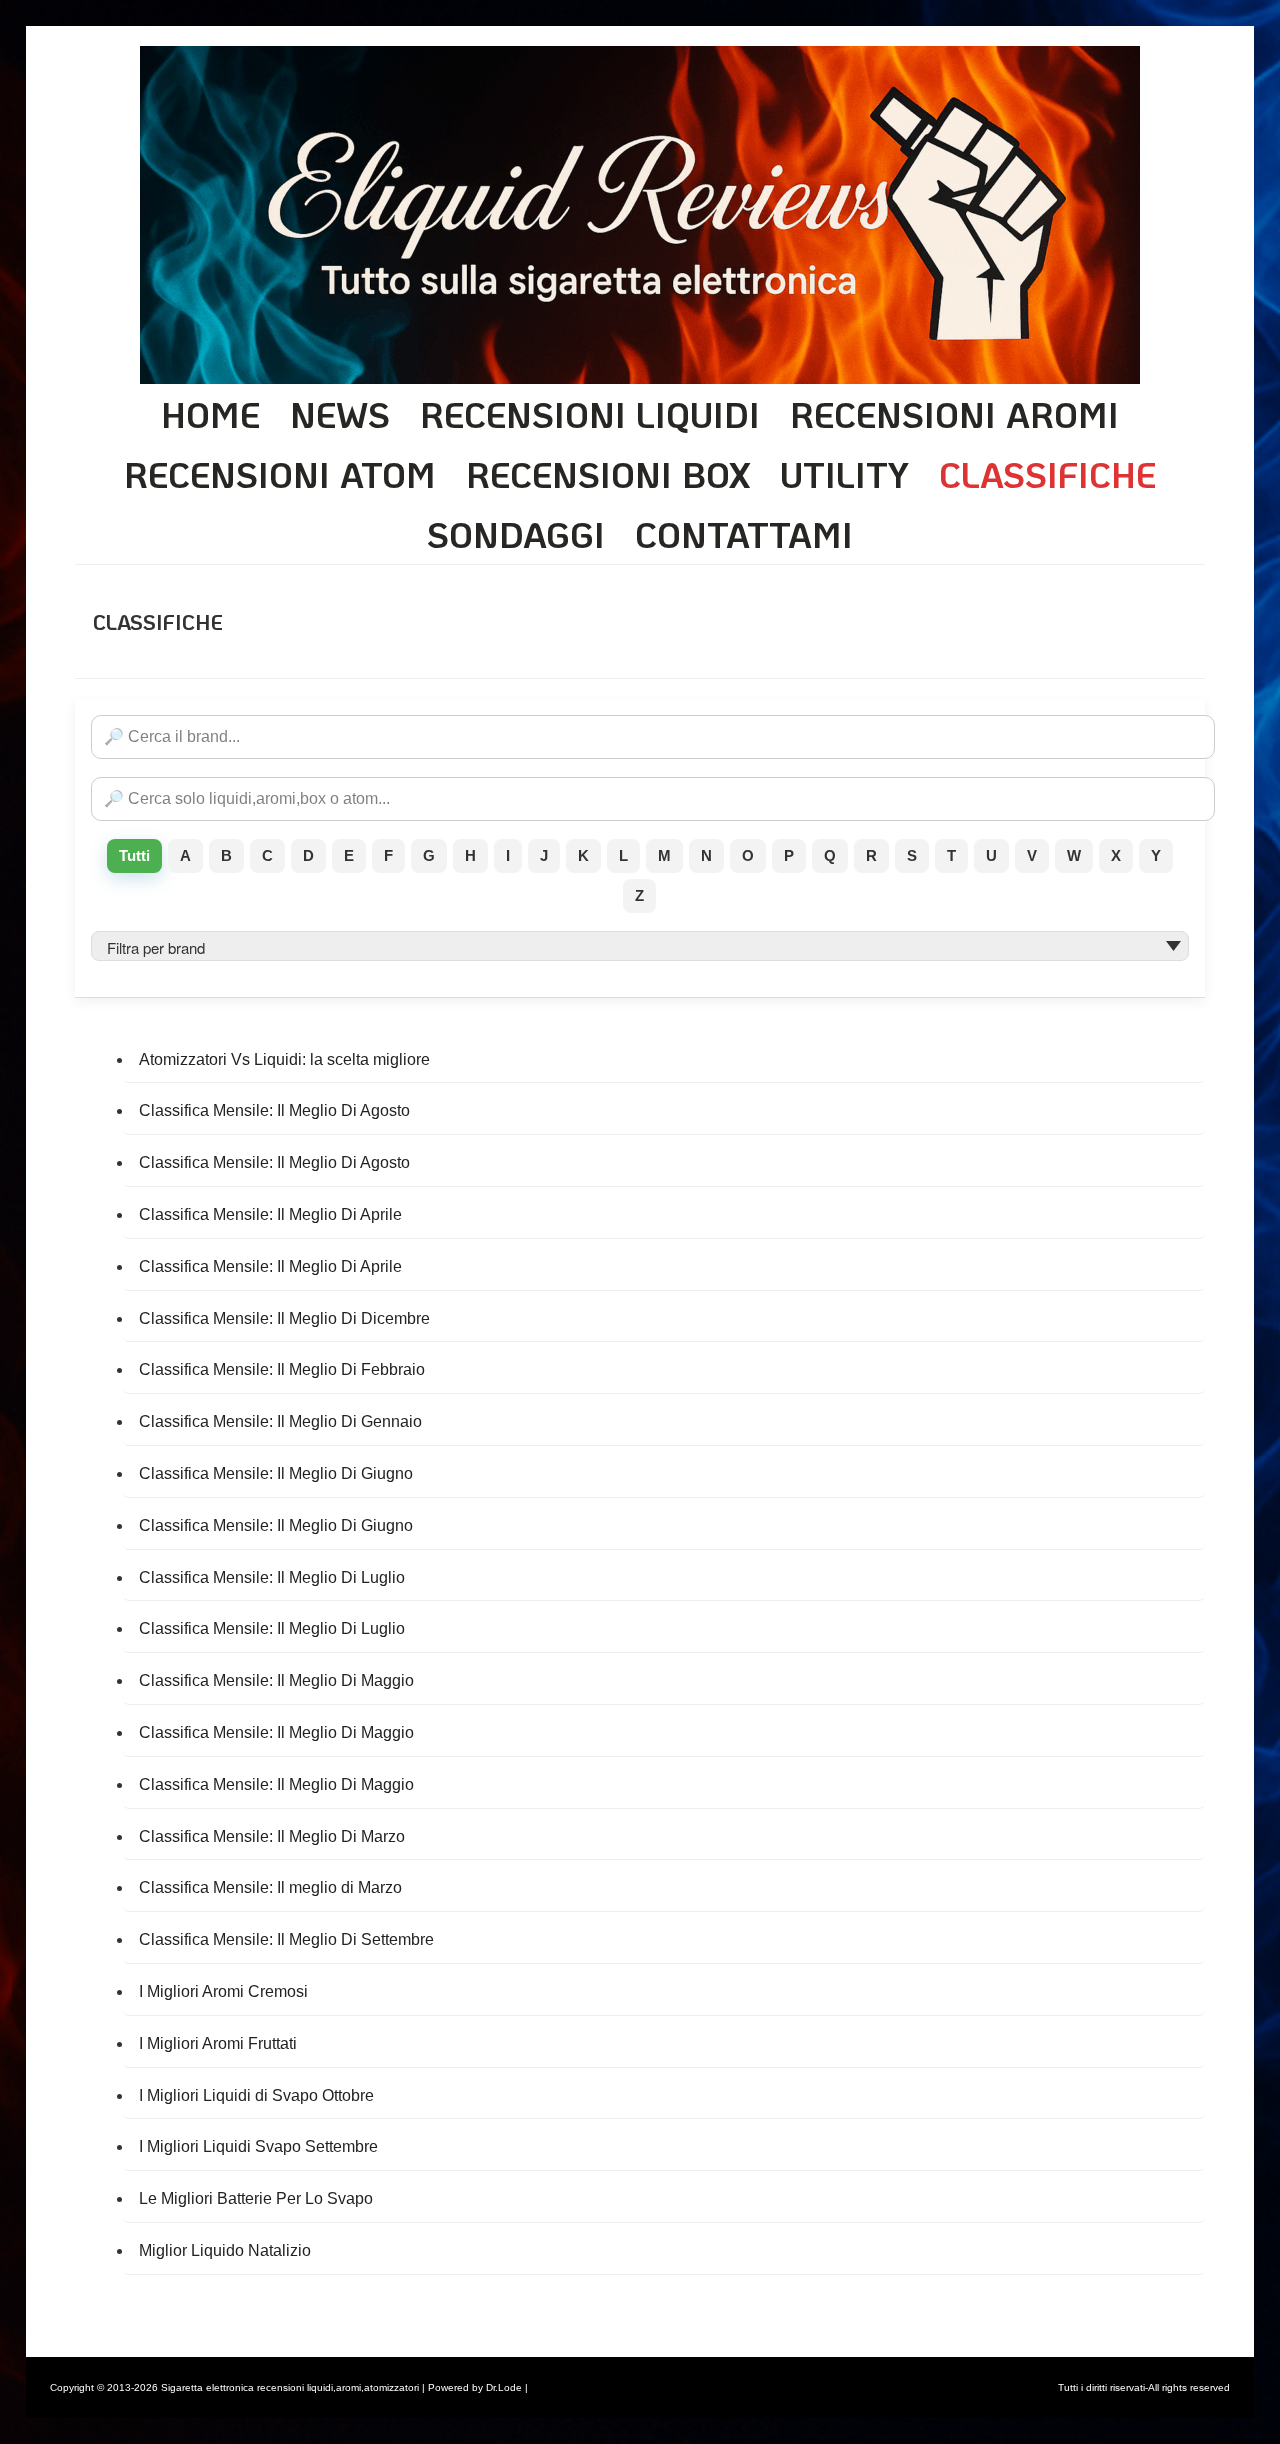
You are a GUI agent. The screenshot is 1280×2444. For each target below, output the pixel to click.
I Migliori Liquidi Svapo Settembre (258, 2146)
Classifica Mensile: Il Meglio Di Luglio (272, 1577)
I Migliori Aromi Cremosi (223, 1991)
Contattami (744, 534)
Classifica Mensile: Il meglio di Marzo (270, 1887)
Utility (844, 474)
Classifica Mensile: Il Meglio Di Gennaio (280, 1421)
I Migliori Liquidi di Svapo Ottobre (256, 2095)
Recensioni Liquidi (590, 414)
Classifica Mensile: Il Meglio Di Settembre (286, 1939)
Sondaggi (516, 534)
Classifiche (1047, 474)
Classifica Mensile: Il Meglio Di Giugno (276, 1473)
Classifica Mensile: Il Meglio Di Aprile (270, 1214)
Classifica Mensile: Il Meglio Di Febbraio (282, 1369)
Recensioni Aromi (954, 414)
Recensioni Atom (280, 474)
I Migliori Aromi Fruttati (218, 2043)
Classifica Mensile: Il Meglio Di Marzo (272, 1836)
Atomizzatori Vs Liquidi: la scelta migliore (284, 1059)
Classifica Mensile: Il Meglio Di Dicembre (284, 1318)
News (340, 414)
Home (210, 414)
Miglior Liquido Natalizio (225, 2250)
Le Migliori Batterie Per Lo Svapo (256, 2198)
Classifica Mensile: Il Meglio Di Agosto (274, 1110)
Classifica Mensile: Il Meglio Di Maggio (276, 1680)
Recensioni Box (608, 474)
